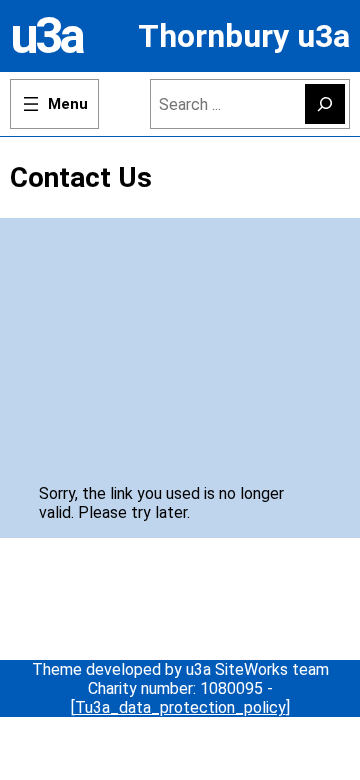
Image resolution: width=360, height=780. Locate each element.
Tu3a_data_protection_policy (180, 707)
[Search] (325, 104)
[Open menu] (54, 104)
